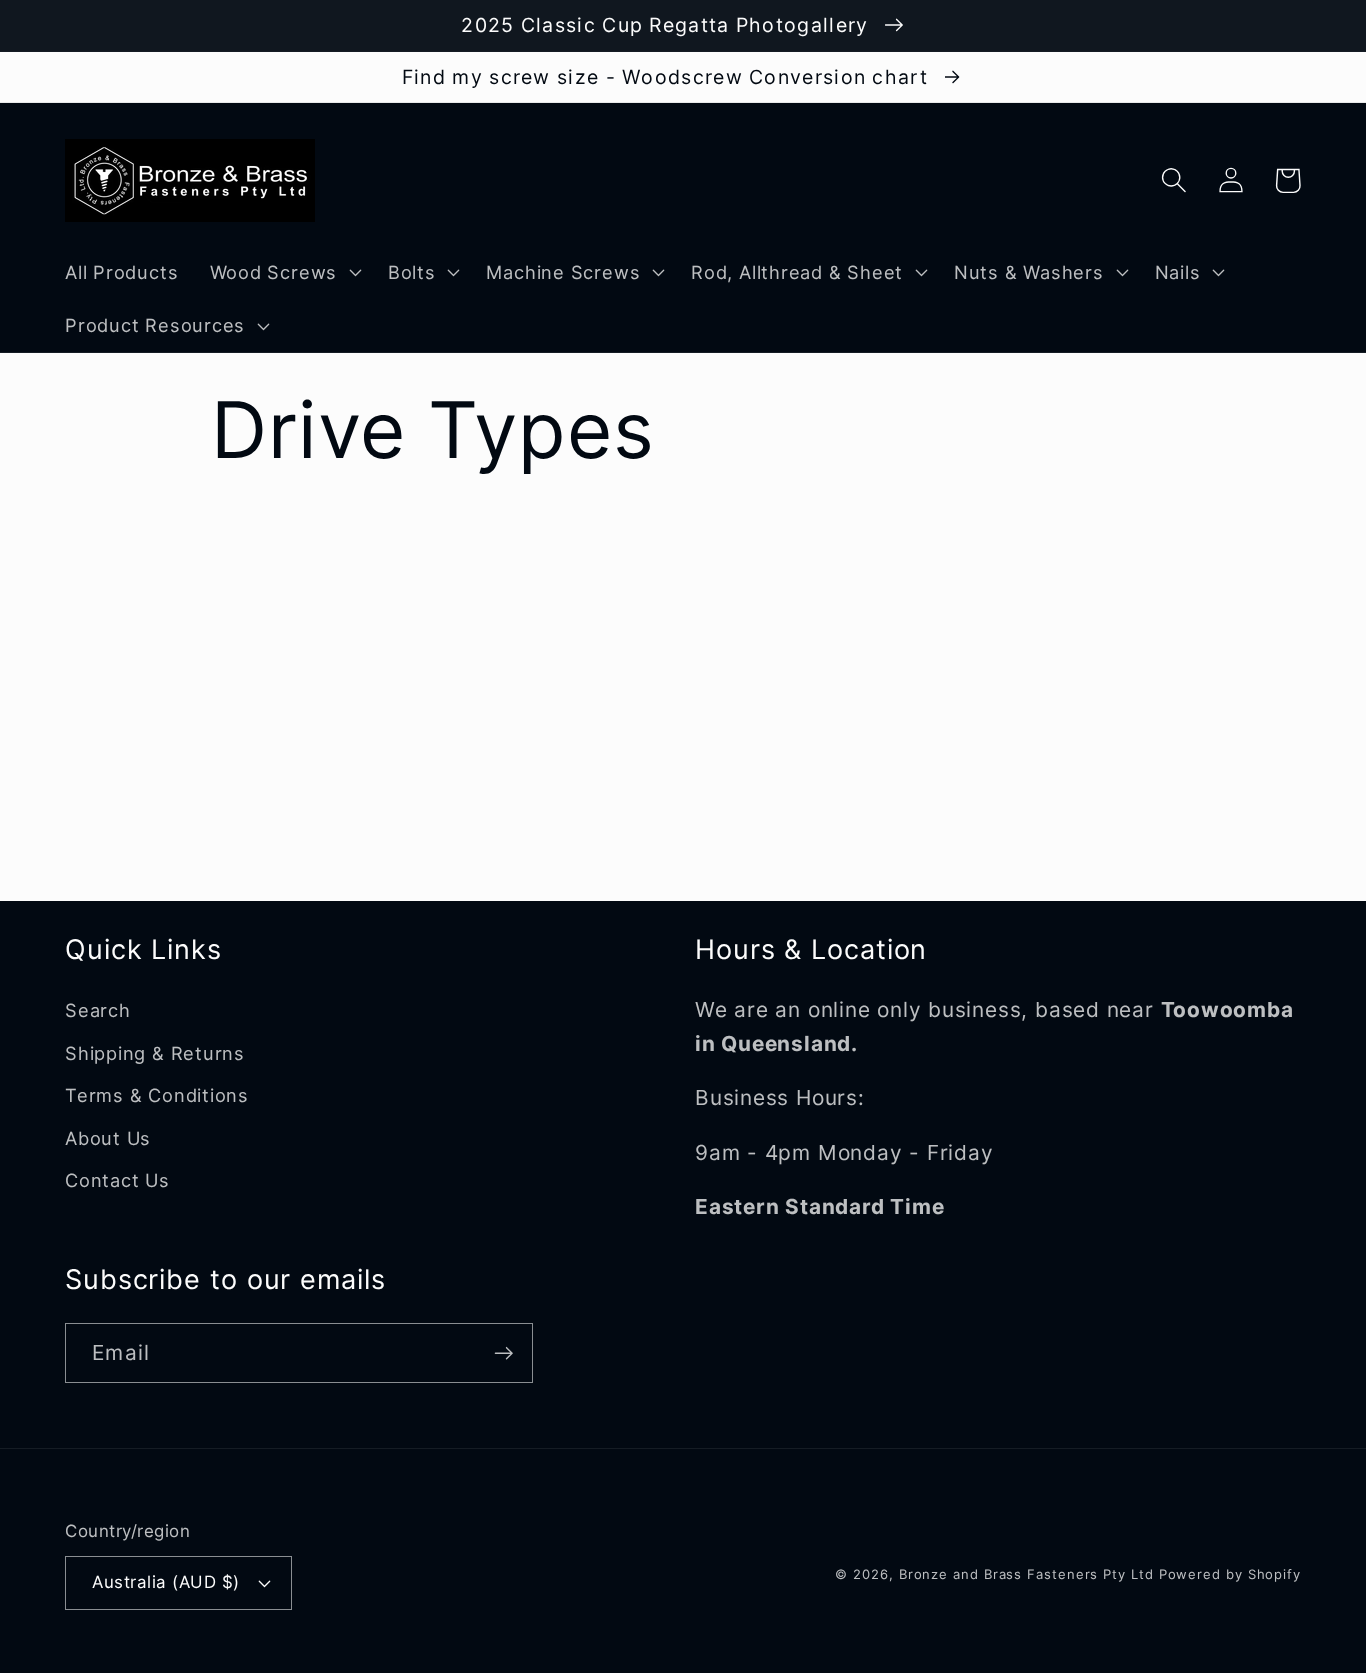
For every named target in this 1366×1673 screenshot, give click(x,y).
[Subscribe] (503, 1353)
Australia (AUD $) (166, 1582)
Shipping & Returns (155, 1053)
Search (98, 1010)
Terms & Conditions (157, 1095)
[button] (283, 272)
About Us (108, 1138)
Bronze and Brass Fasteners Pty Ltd (1026, 1574)
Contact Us (117, 1180)
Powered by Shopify (1230, 1574)
